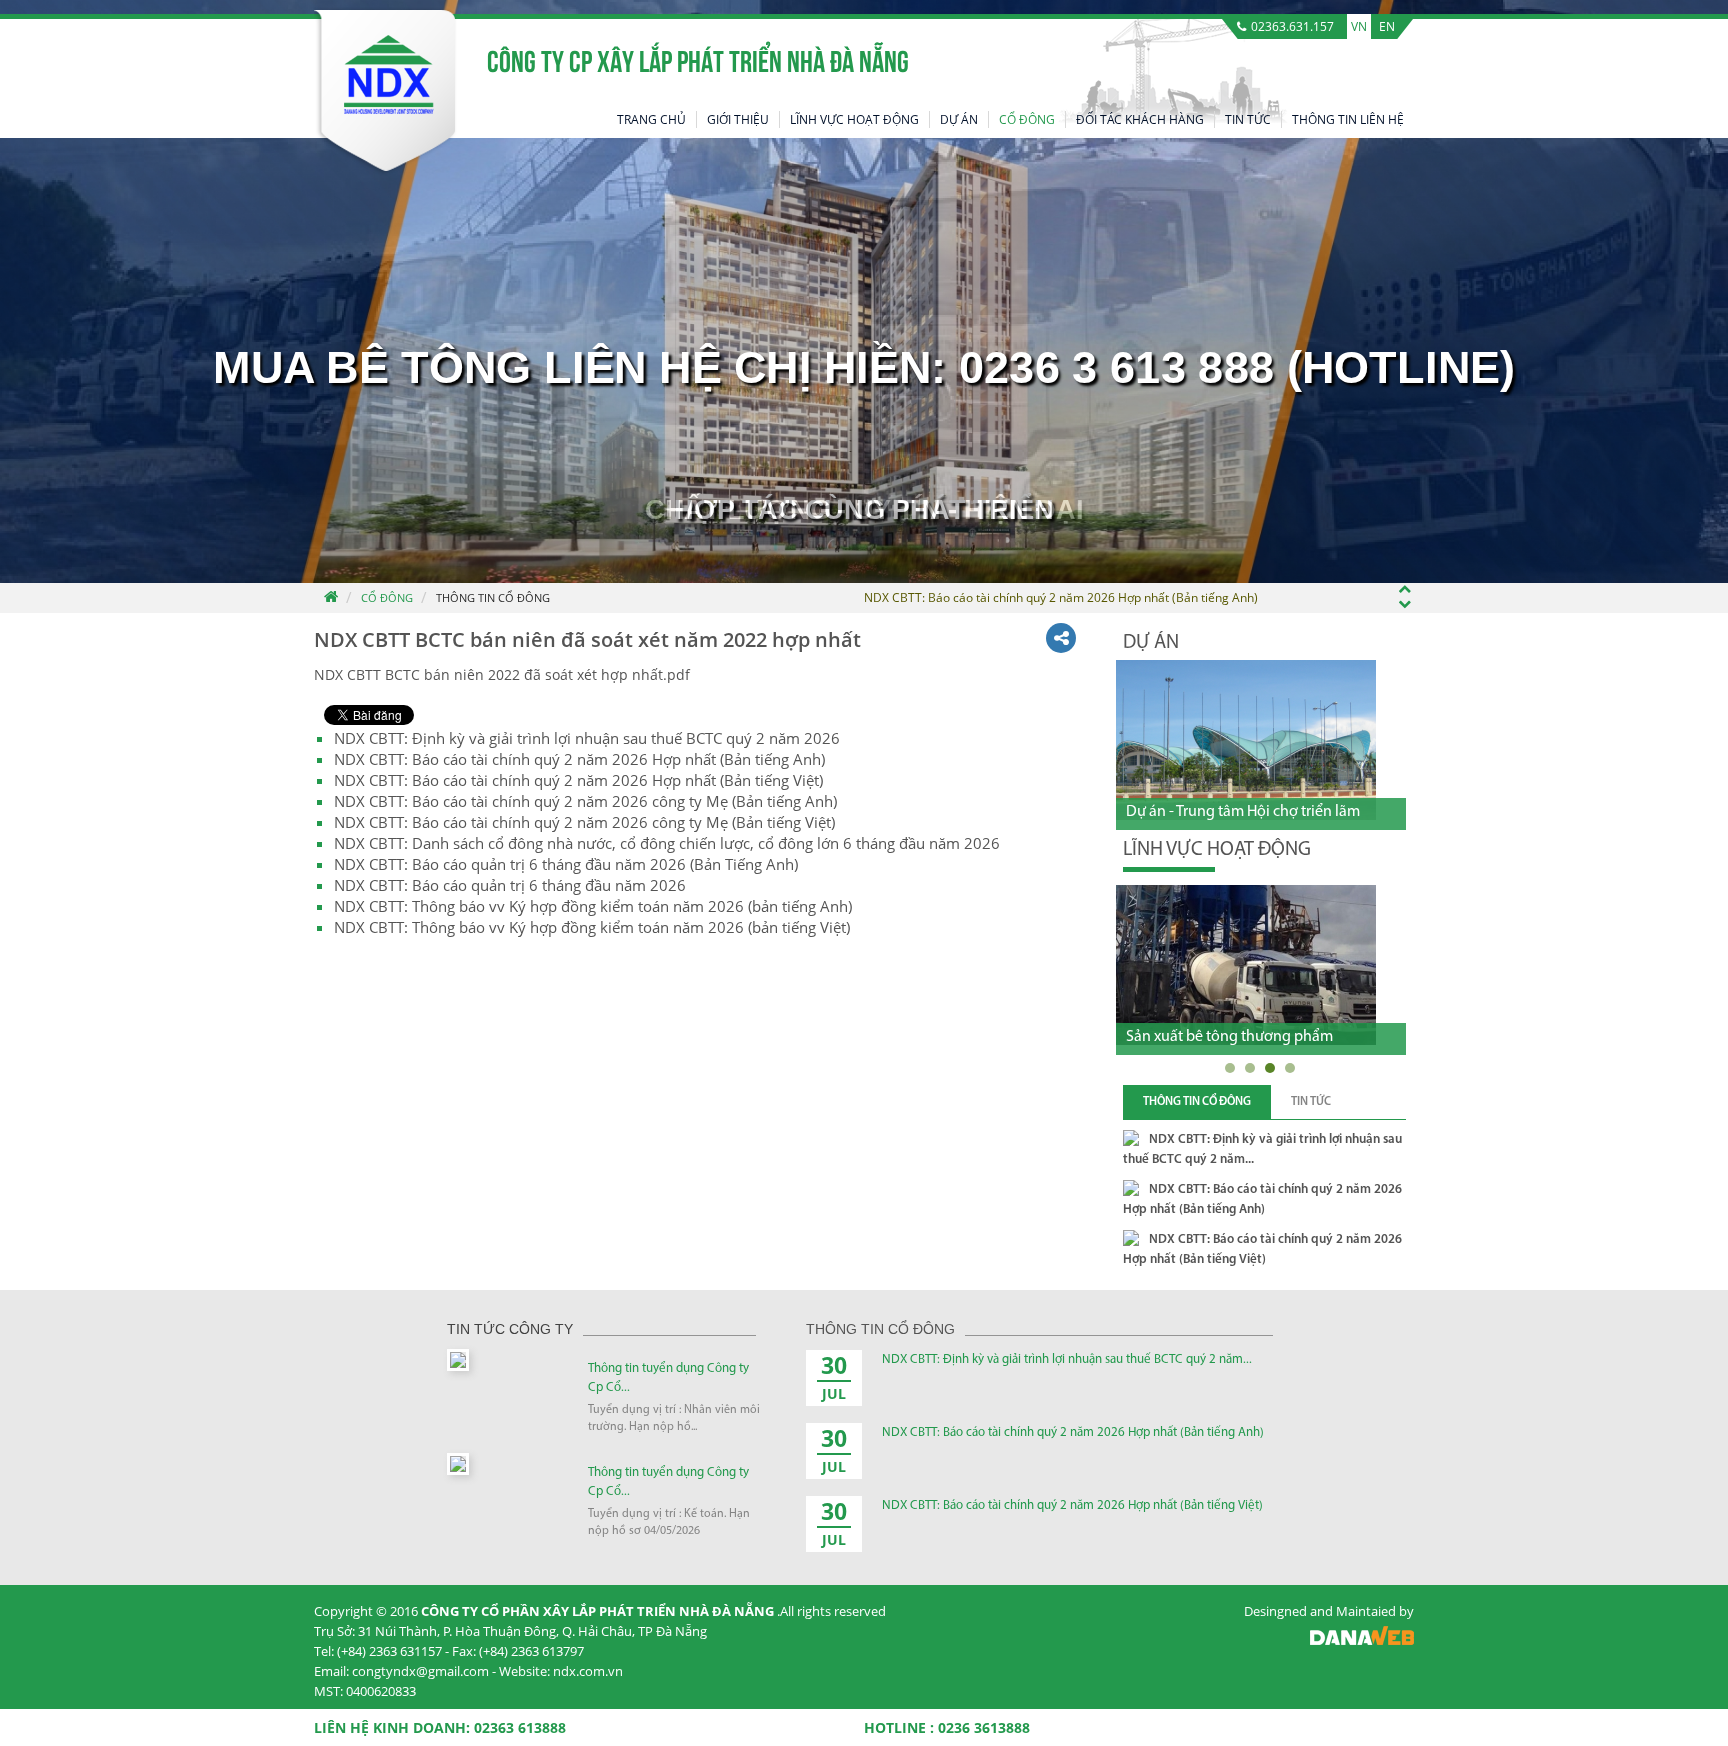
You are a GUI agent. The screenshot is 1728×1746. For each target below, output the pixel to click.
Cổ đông (387, 597)
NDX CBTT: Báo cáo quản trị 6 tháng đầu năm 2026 (510, 885)
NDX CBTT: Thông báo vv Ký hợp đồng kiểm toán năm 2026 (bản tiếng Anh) (593, 906)
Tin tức (1311, 1102)
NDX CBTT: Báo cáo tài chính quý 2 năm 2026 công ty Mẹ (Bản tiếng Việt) (584, 822)
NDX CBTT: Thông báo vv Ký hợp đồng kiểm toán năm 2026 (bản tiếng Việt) (592, 927)
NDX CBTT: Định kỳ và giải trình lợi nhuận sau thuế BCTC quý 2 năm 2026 (587, 738)
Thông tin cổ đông (493, 597)
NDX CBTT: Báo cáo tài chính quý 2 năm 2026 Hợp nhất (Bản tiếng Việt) (578, 780)
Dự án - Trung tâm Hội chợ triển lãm (1243, 812)
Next (1394, 641)
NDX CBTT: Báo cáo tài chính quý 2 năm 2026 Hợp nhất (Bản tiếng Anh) (579, 759)
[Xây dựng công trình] (1247, 965)
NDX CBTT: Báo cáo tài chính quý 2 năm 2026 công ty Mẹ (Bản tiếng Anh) (585, 801)
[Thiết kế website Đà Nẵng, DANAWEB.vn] (1362, 1640)
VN (1359, 26)
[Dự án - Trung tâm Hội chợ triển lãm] (1246, 740)
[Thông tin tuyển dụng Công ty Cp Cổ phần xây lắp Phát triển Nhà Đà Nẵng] (458, 1358)
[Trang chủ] (330, 598)
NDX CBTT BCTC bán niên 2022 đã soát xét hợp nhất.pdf (502, 674)
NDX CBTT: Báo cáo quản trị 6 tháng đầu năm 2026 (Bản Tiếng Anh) (566, 864)
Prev (1358, 641)
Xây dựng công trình (1195, 1037)
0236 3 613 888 (1116, 368)
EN (1387, 26)
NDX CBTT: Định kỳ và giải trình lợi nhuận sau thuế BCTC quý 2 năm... (1067, 1359)
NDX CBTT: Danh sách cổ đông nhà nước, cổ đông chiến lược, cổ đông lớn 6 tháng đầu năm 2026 (667, 843)
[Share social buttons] (1061, 638)
